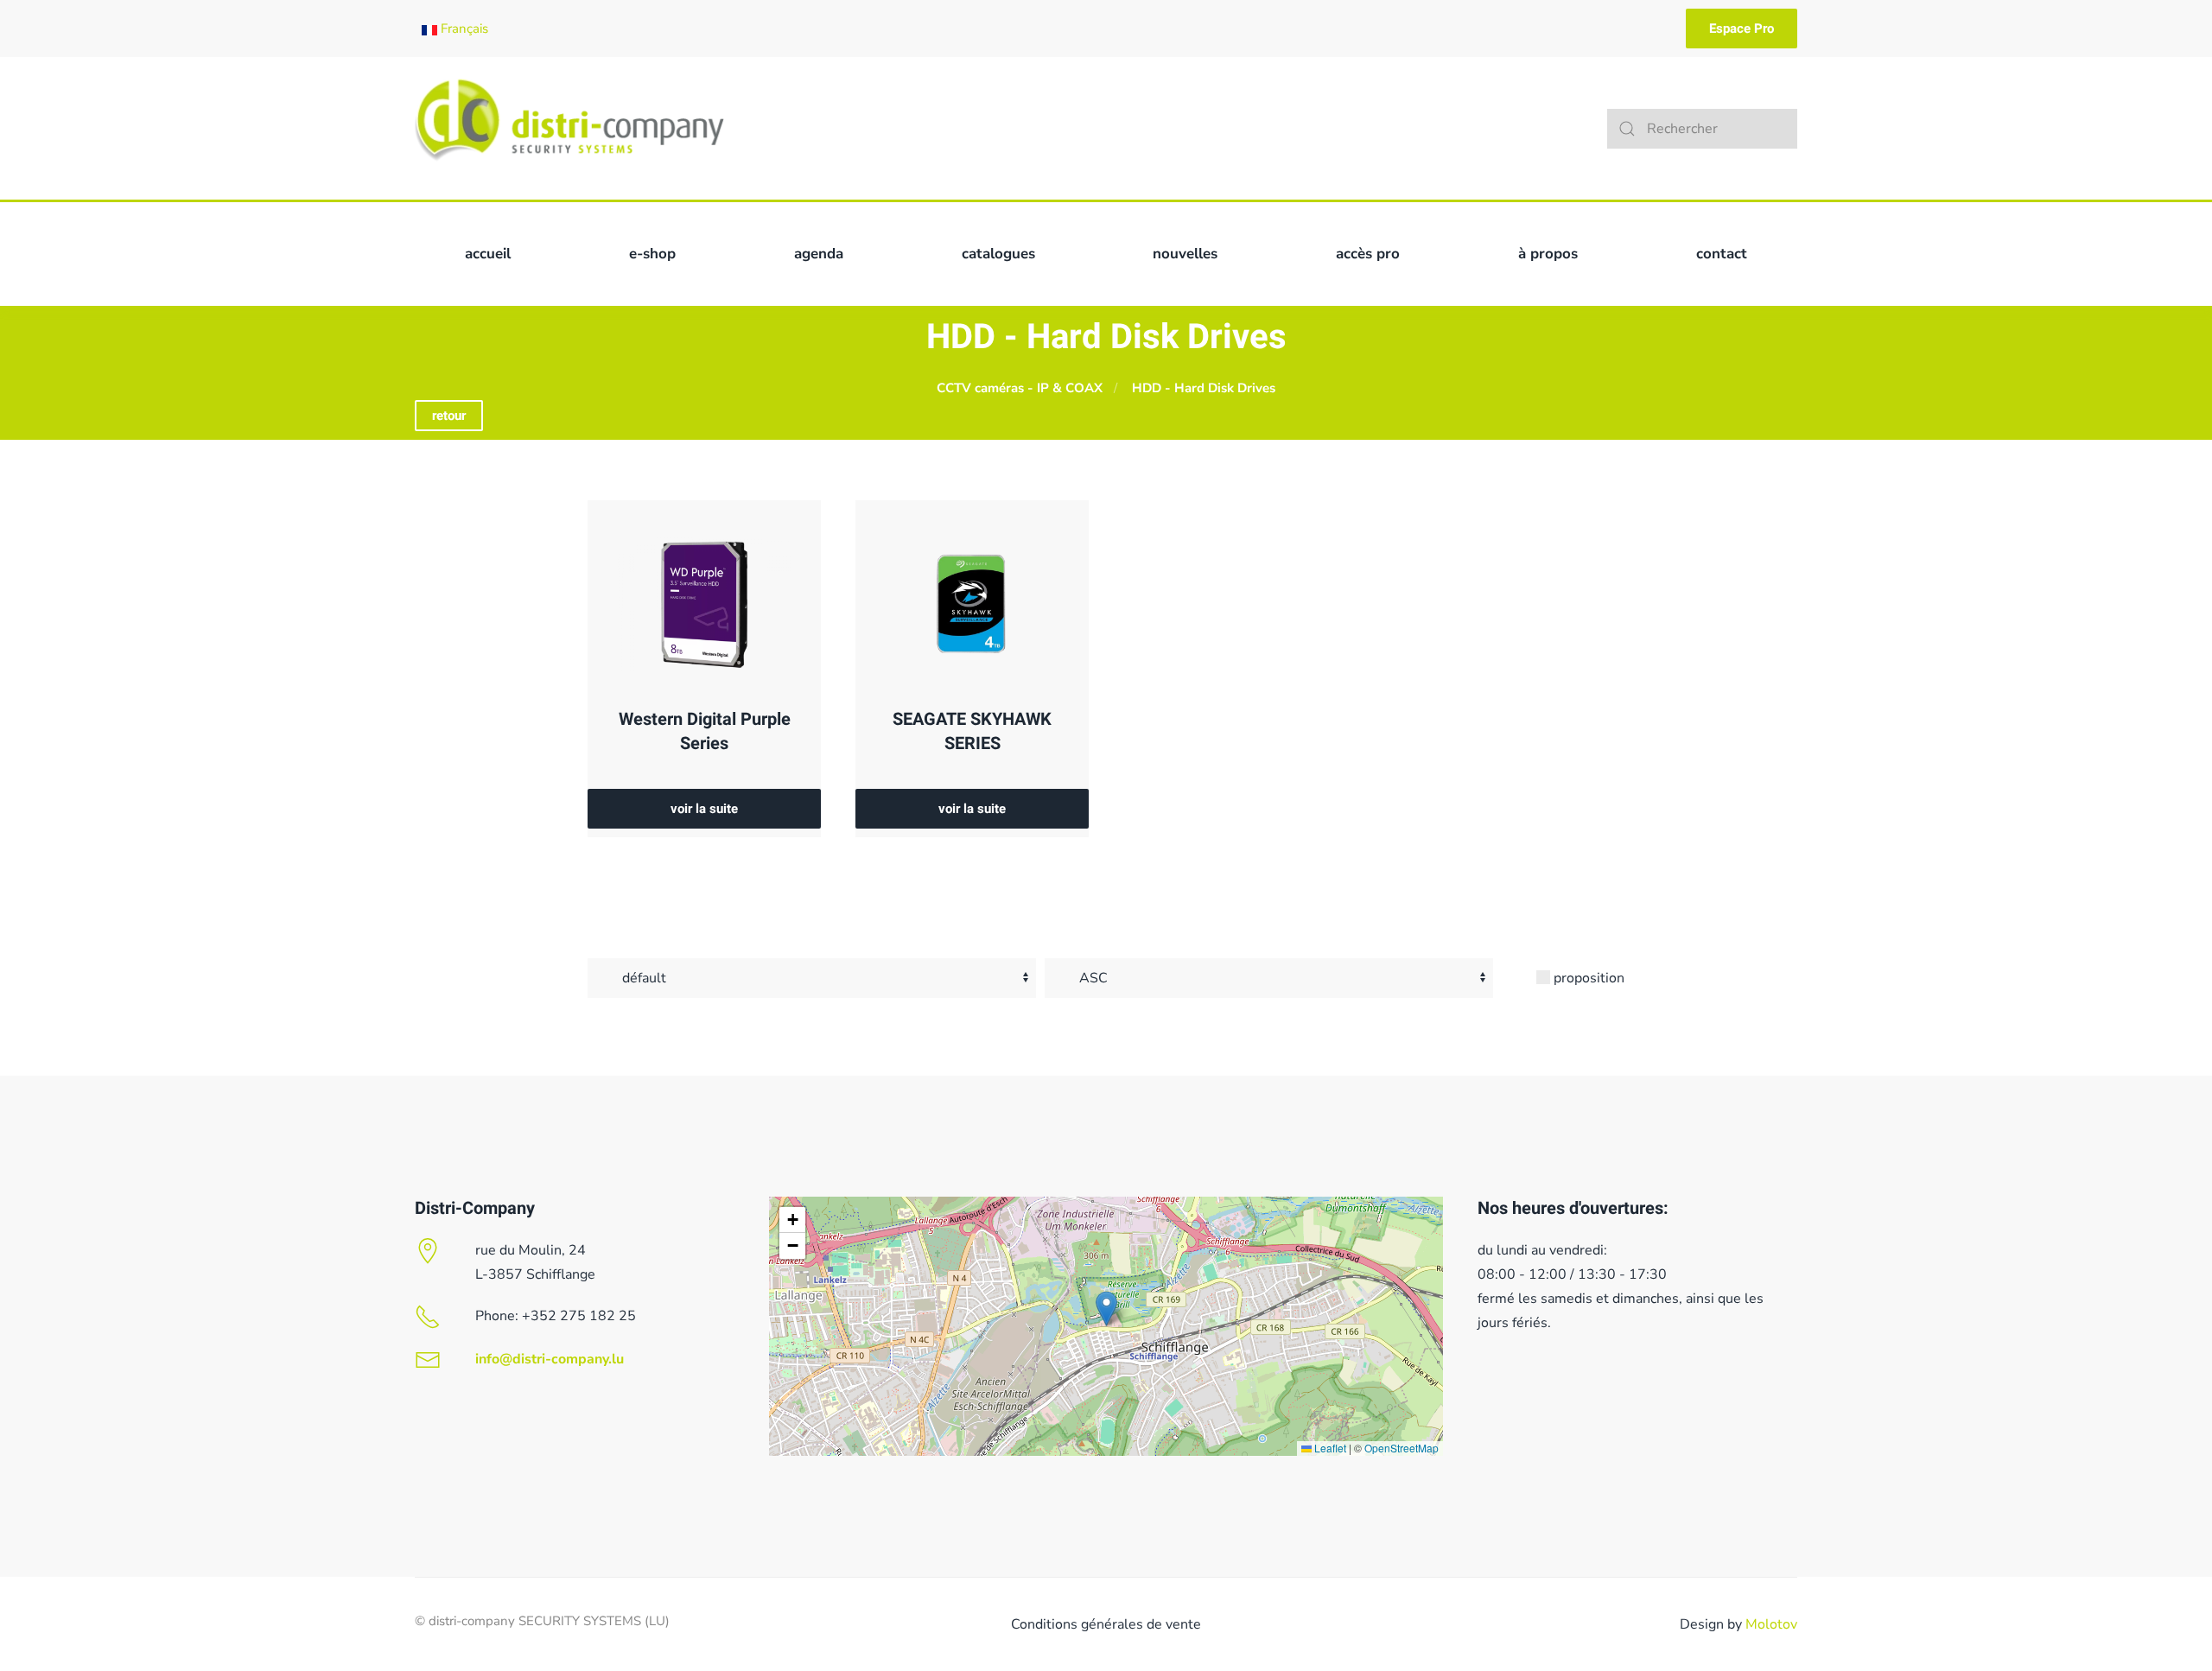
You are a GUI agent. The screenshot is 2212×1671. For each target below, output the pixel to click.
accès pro (1368, 254)
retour (449, 416)
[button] (1106, 1309)
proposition (1587, 978)
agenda (819, 254)
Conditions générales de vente (1106, 1624)
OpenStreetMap (1402, 1448)
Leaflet (1329, 1448)
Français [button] (463, 29)
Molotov (1771, 1624)
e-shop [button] (652, 254)
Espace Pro (1742, 29)
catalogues (998, 254)
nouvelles (1185, 254)
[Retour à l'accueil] (569, 128)
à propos (1548, 254)
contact (1722, 254)
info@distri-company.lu (550, 1359)
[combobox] (1702, 129)
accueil (488, 254)
